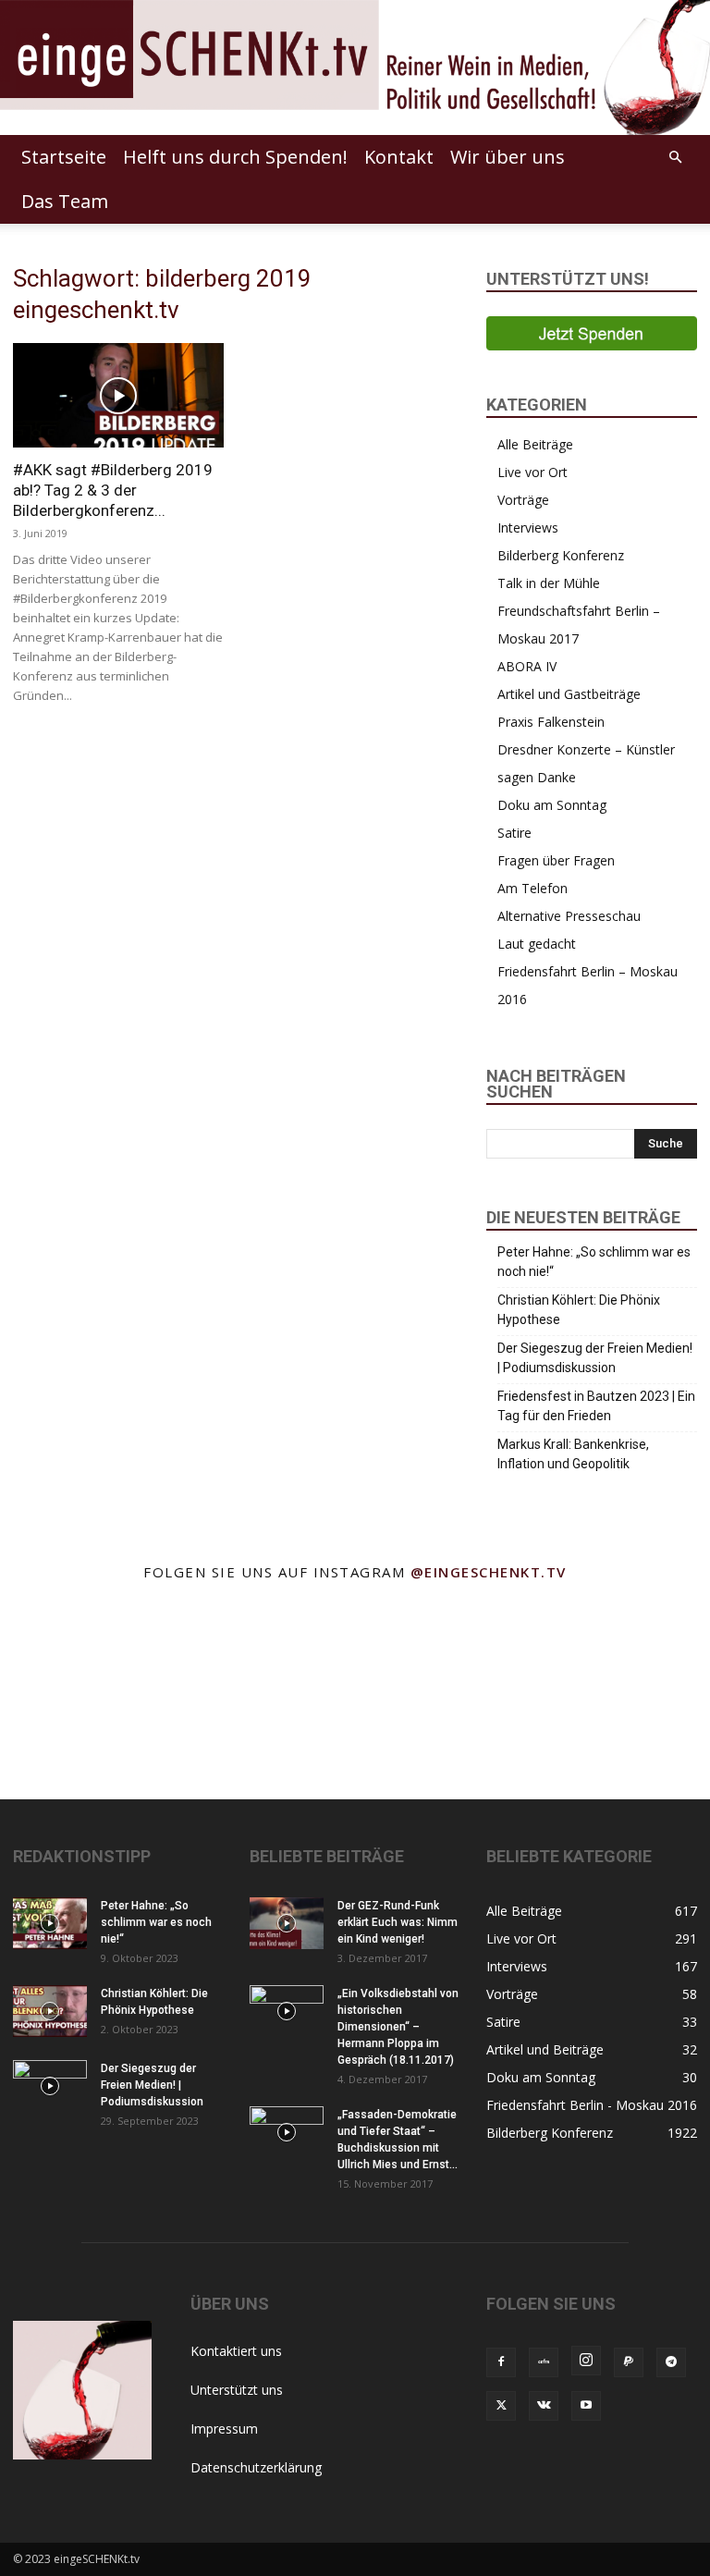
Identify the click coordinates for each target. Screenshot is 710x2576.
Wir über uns (508, 157)
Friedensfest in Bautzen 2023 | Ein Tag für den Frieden (596, 1406)
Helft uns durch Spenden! (235, 157)
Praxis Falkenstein (551, 722)
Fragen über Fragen (556, 860)
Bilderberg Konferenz (561, 555)
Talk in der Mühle (549, 583)
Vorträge (523, 500)
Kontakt (399, 157)
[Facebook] (501, 2362)
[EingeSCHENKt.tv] (355, 67)
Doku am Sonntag (552, 805)
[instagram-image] (49, 1644)
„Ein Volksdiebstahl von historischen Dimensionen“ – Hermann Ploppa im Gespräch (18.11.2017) (398, 2027)
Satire (514, 833)
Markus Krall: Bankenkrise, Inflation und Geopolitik (573, 1454)
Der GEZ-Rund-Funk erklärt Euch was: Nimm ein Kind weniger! (398, 1922)
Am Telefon (532, 888)
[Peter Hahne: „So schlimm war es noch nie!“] (50, 1923)
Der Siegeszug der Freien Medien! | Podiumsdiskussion (595, 1358)
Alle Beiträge (535, 444)
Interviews (528, 527)
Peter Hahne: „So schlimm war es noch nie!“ (594, 1262)
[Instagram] (586, 2361)
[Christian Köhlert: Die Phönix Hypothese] (50, 2011)
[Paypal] (629, 2362)
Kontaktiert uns (236, 2351)
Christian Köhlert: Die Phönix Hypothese (579, 1310)
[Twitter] (501, 2406)
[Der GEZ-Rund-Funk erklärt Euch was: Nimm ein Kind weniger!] (287, 1923)
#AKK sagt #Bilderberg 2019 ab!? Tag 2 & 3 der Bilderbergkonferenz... (113, 490)
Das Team (65, 201)
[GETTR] (544, 2362)
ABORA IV (527, 666)
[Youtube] (586, 2406)
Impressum (224, 2429)
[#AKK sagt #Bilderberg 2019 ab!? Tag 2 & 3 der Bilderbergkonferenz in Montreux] (118, 395)
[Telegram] (671, 2362)
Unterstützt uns (237, 2390)
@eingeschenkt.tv (489, 1572)
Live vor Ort (532, 472)
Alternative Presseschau (569, 916)
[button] (675, 158)
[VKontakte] (544, 2406)
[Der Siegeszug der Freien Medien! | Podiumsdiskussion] (50, 2086)
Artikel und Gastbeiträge (569, 694)
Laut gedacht (537, 944)
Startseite (64, 157)
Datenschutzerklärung (256, 2467)
